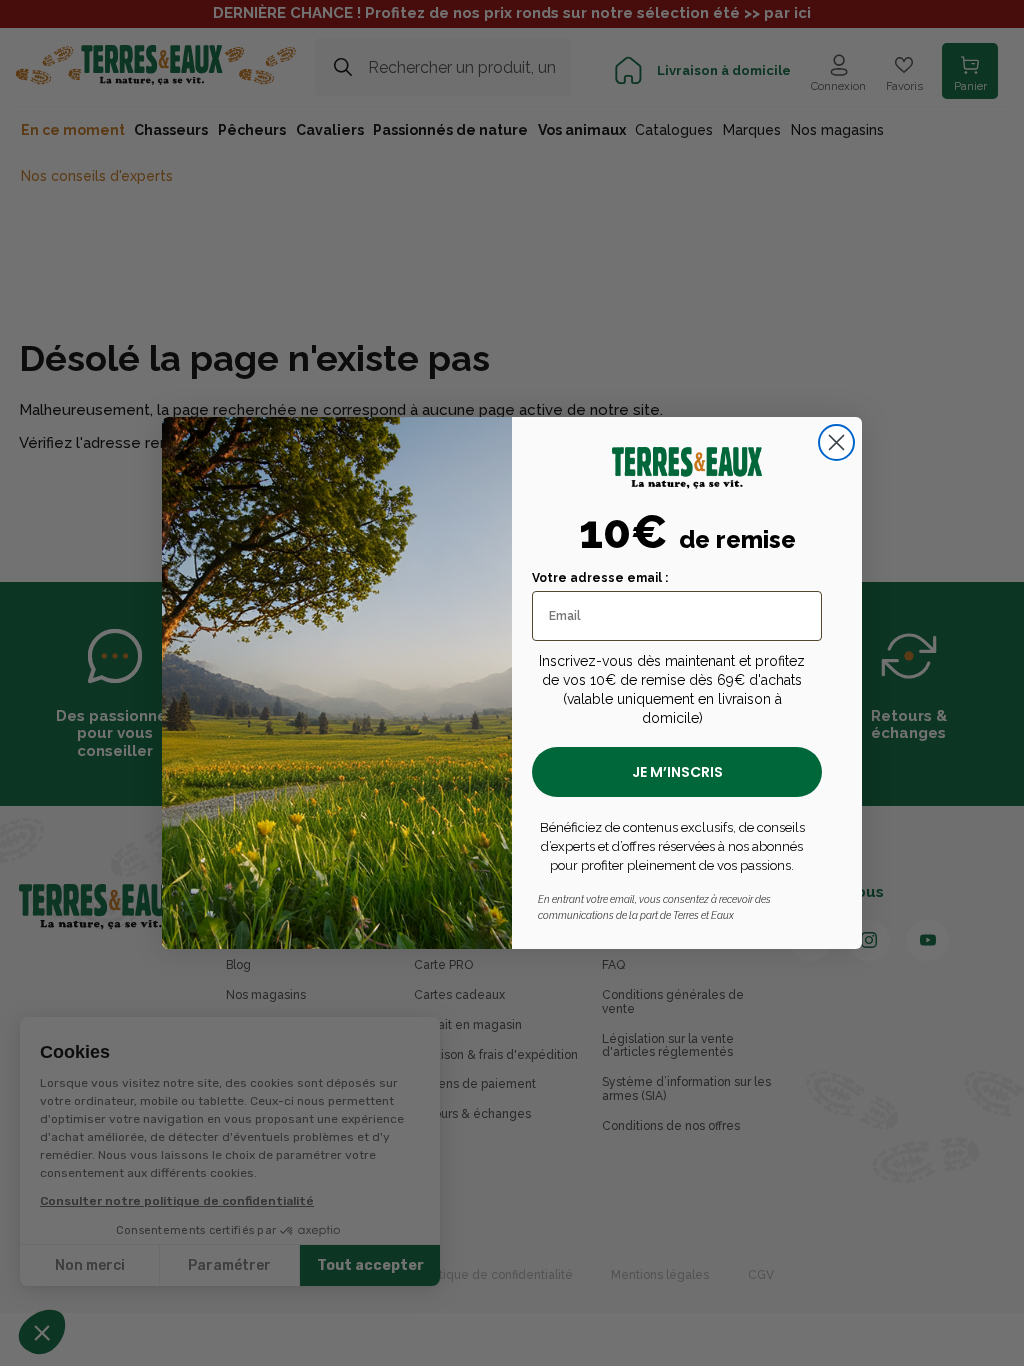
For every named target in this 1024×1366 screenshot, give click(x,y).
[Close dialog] (836, 442)
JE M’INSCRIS (677, 772)
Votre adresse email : (600, 578)
